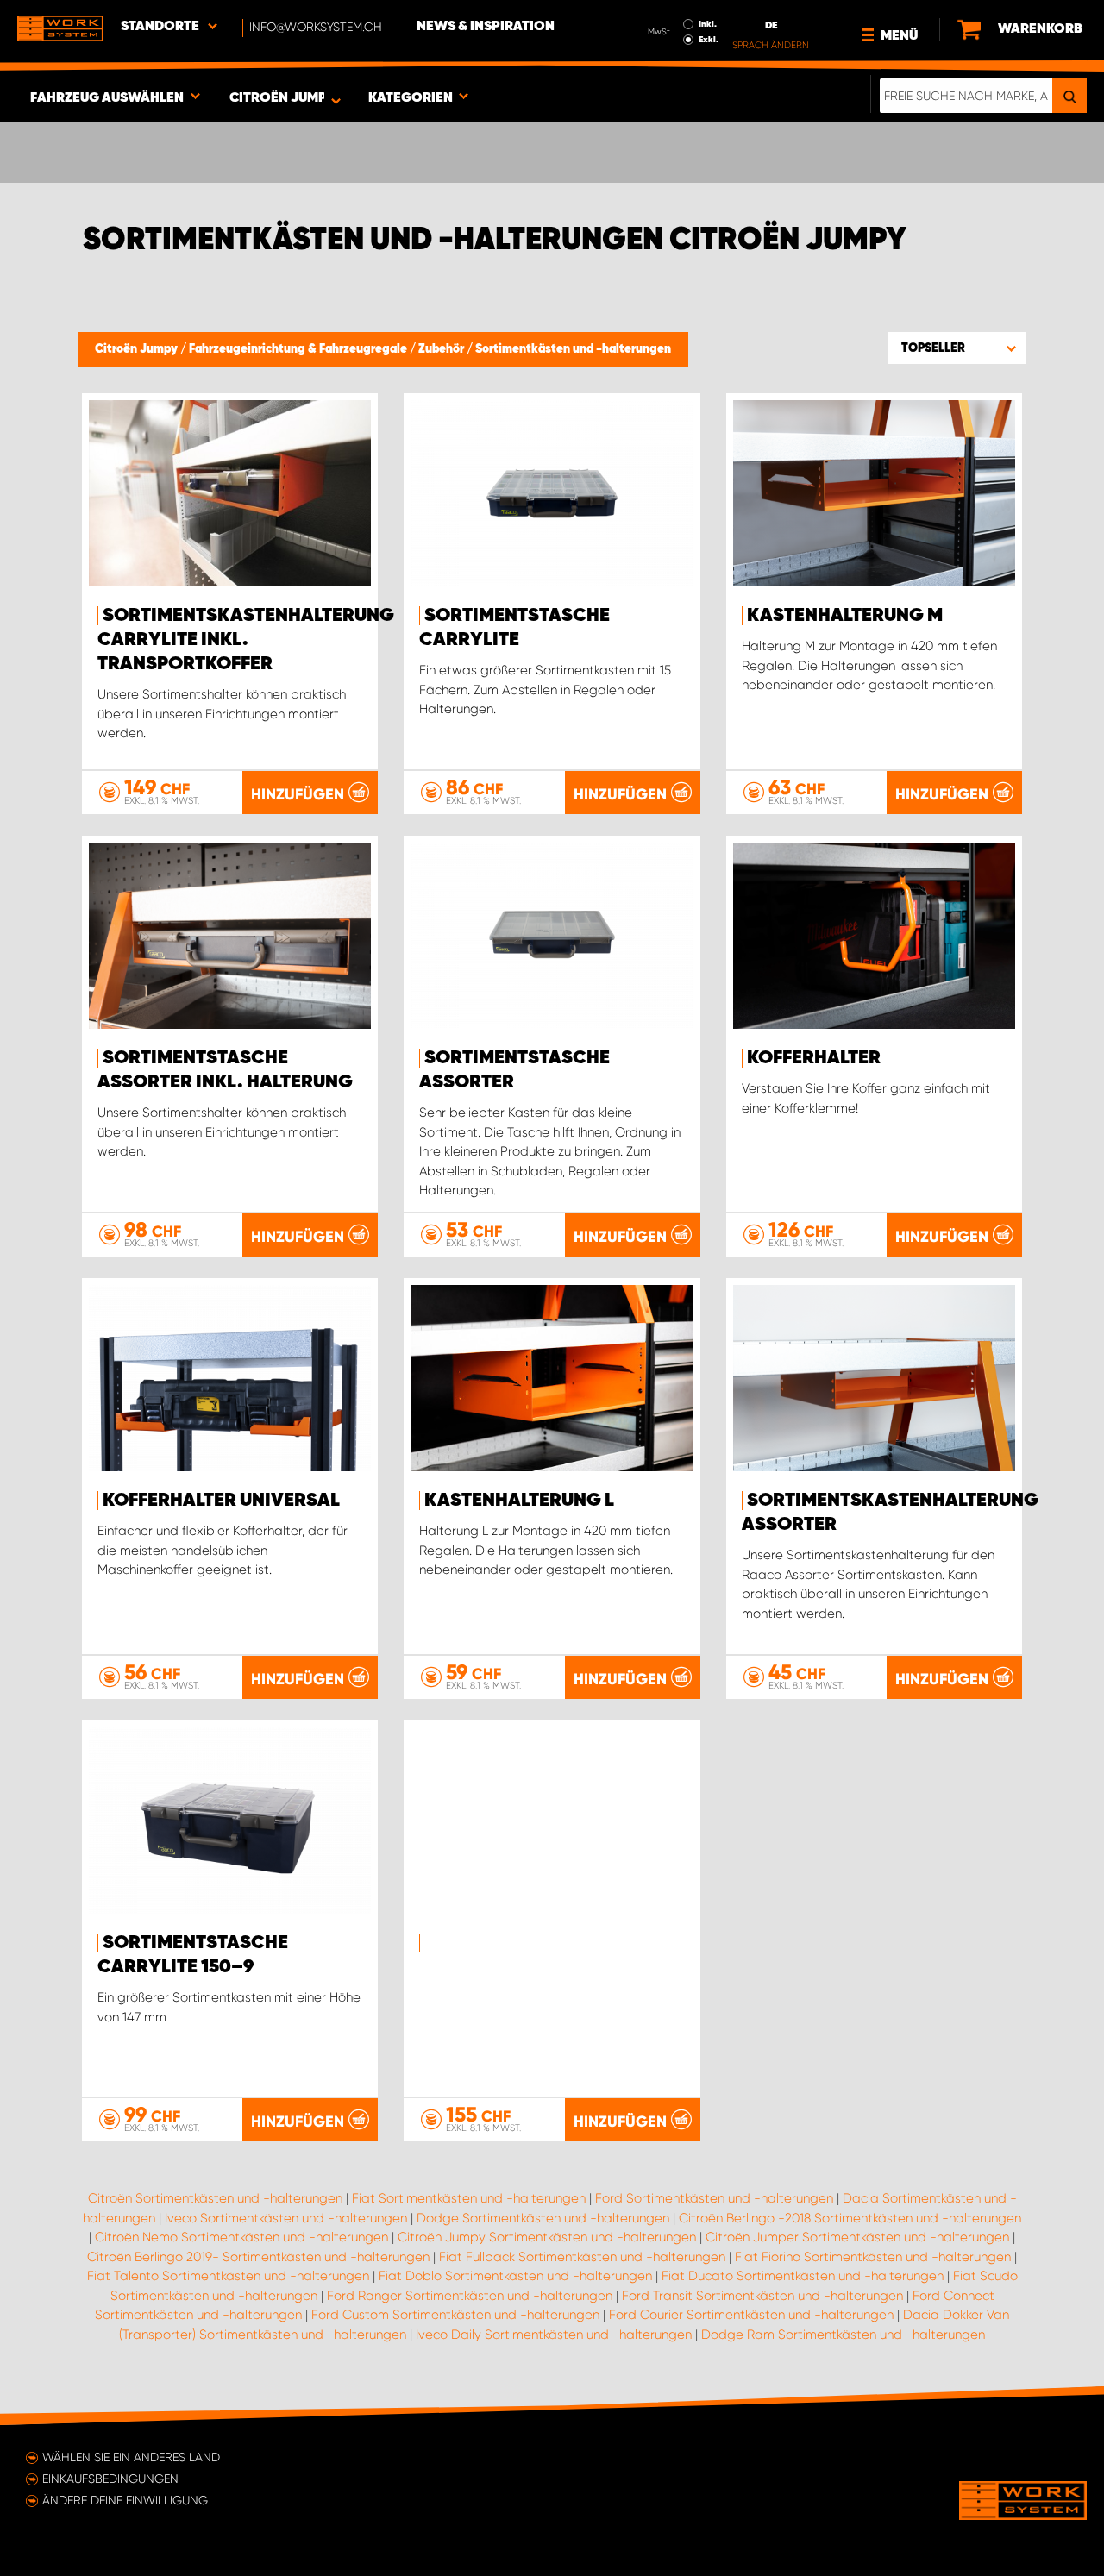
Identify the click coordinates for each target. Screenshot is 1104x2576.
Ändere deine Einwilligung (125, 2500)
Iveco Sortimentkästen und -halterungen (286, 2218)
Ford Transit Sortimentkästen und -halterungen (762, 2296)
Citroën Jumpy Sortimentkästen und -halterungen (547, 2237)
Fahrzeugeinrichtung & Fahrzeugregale (299, 349)
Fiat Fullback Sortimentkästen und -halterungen (582, 2257)
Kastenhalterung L (519, 1501)
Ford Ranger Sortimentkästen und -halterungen (470, 2296)
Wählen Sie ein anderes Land (131, 2457)
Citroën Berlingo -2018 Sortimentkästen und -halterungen (850, 2218)
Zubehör (442, 349)
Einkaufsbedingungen (110, 2479)
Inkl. (708, 24)
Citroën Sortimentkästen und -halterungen (215, 2198)
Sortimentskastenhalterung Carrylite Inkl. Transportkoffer (246, 640)
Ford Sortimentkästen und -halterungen (714, 2198)
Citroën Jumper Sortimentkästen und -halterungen (857, 2237)
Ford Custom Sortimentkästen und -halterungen (455, 2315)
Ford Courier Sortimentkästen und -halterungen (751, 2315)
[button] (957, 348)
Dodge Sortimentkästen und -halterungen (543, 2218)
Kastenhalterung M (845, 616)
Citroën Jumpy (138, 349)
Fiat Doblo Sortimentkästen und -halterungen (515, 2276)
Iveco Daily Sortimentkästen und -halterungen (554, 2335)
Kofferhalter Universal (221, 1501)
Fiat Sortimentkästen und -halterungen (469, 2198)
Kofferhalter (814, 1058)
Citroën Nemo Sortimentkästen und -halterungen (241, 2237)
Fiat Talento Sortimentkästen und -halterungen (228, 2276)
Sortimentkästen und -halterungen (573, 349)
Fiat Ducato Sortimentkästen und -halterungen (803, 2276)
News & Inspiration (486, 27)
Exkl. (709, 40)
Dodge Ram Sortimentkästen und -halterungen (843, 2335)
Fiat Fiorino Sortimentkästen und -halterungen (873, 2257)
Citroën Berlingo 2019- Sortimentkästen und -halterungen (258, 2257)
